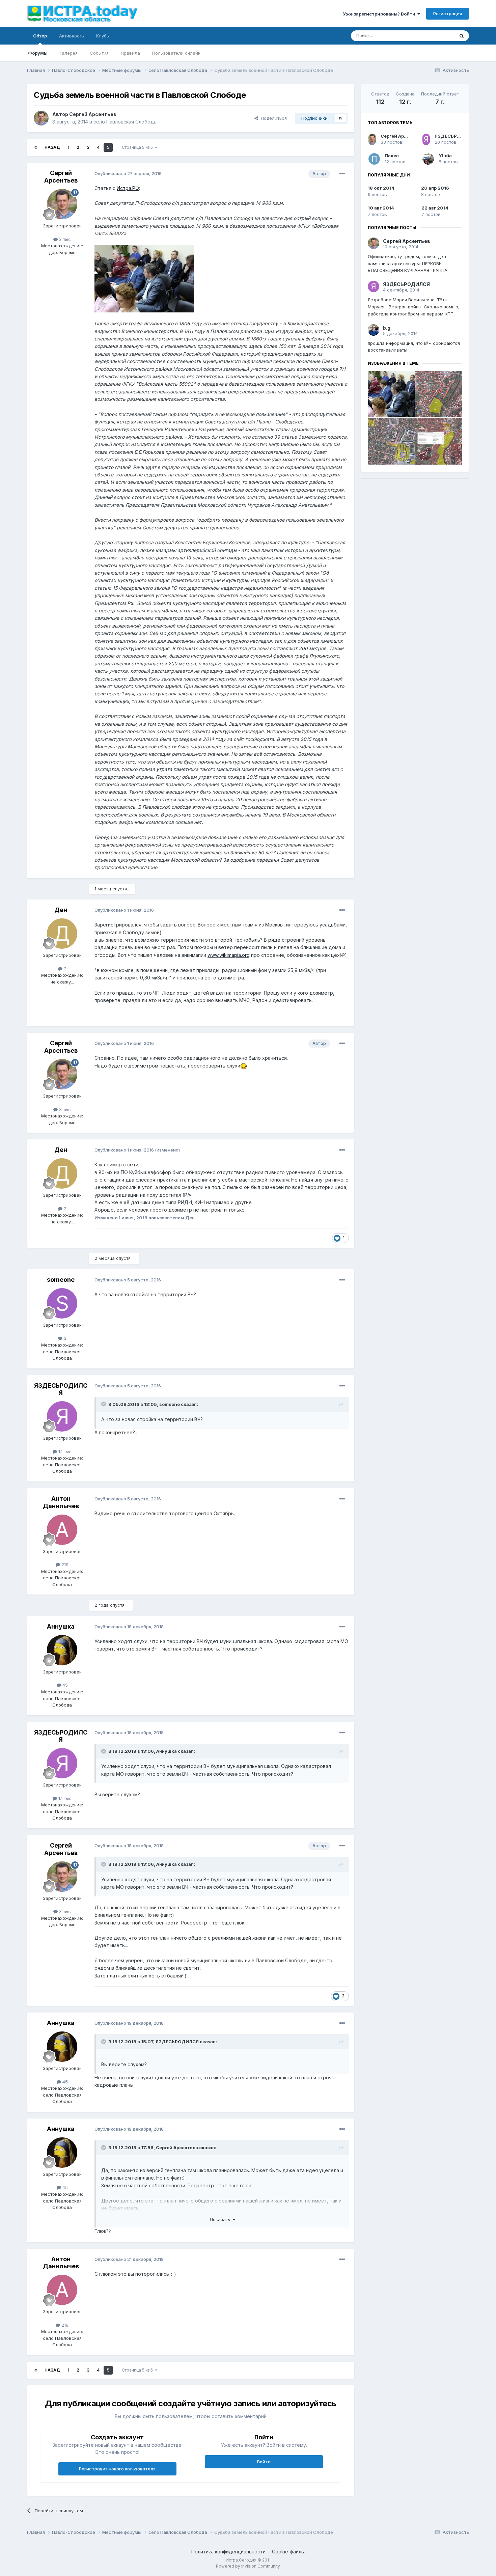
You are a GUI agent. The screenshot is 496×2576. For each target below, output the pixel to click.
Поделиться (272, 118)
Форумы (38, 53)
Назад (52, 147)
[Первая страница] (36, 147)
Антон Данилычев (61, 1502)
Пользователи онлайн (176, 53)
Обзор (40, 36)
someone (61, 1280)
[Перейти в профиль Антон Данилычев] (62, 1530)
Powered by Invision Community (248, 2566)
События (99, 53)
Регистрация (448, 13)
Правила (130, 53)
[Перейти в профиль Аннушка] (62, 1650)
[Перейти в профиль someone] (62, 1303)
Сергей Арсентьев (93, 114)
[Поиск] (462, 36)
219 (64, 1564)
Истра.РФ (128, 188)
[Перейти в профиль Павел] (374, 159)
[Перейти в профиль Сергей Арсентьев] (41, 118)
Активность (72, 36)
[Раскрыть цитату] (104, 1404)
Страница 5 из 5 (138, 147)
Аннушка (61, 1626)
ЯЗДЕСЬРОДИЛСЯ (61, 1389)
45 (64, 1685)
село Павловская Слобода (125, 122)
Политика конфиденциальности (228, 2552)
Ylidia (445, 156)
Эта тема (436, 36)
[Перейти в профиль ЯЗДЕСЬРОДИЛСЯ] (62, 1416)
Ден (61, 910)
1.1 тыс (64, 1451)
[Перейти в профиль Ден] (62, 934)
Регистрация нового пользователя (117, 2469)
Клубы (103, 36)
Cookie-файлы (288, 2552)
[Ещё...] (342, 174)
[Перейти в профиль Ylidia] (428, 159)
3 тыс (64, 239)
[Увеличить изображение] (244, 1066)
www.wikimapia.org (229, 955)
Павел (392, 156)
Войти (264, 2462)
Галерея (69, 53)
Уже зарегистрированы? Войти (380, 14)
